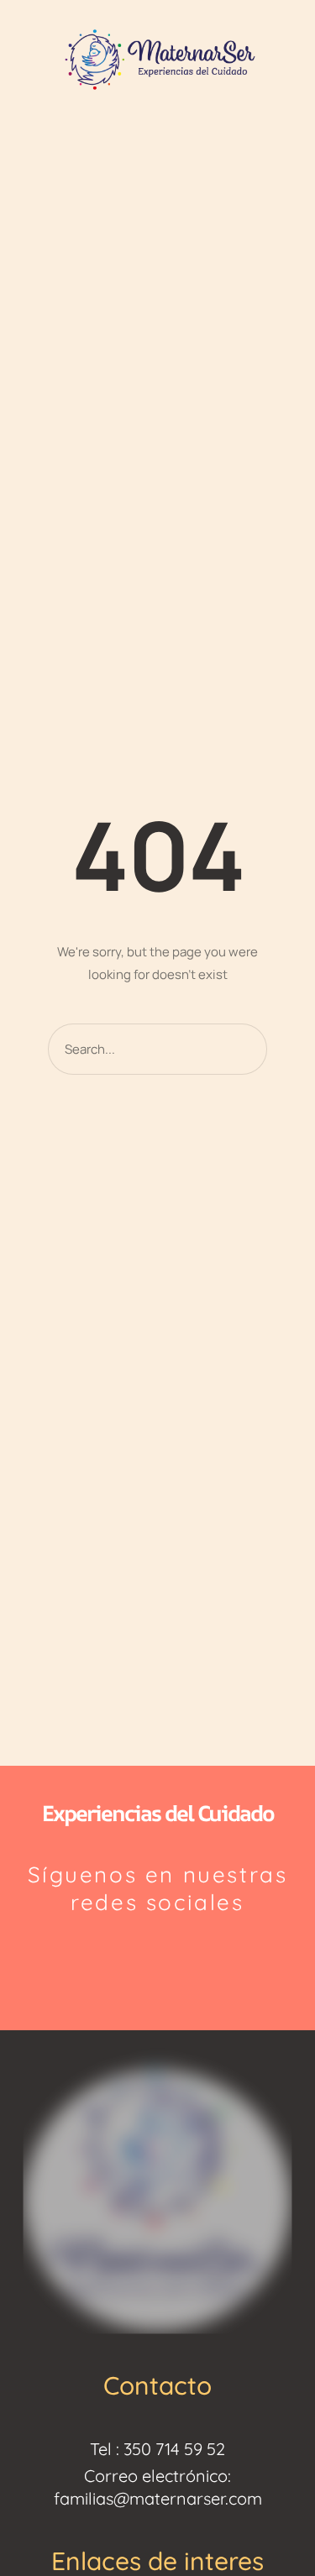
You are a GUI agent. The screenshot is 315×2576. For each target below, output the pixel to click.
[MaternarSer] (158, 58)
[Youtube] (197, 1959)
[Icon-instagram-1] (118, 1959)
